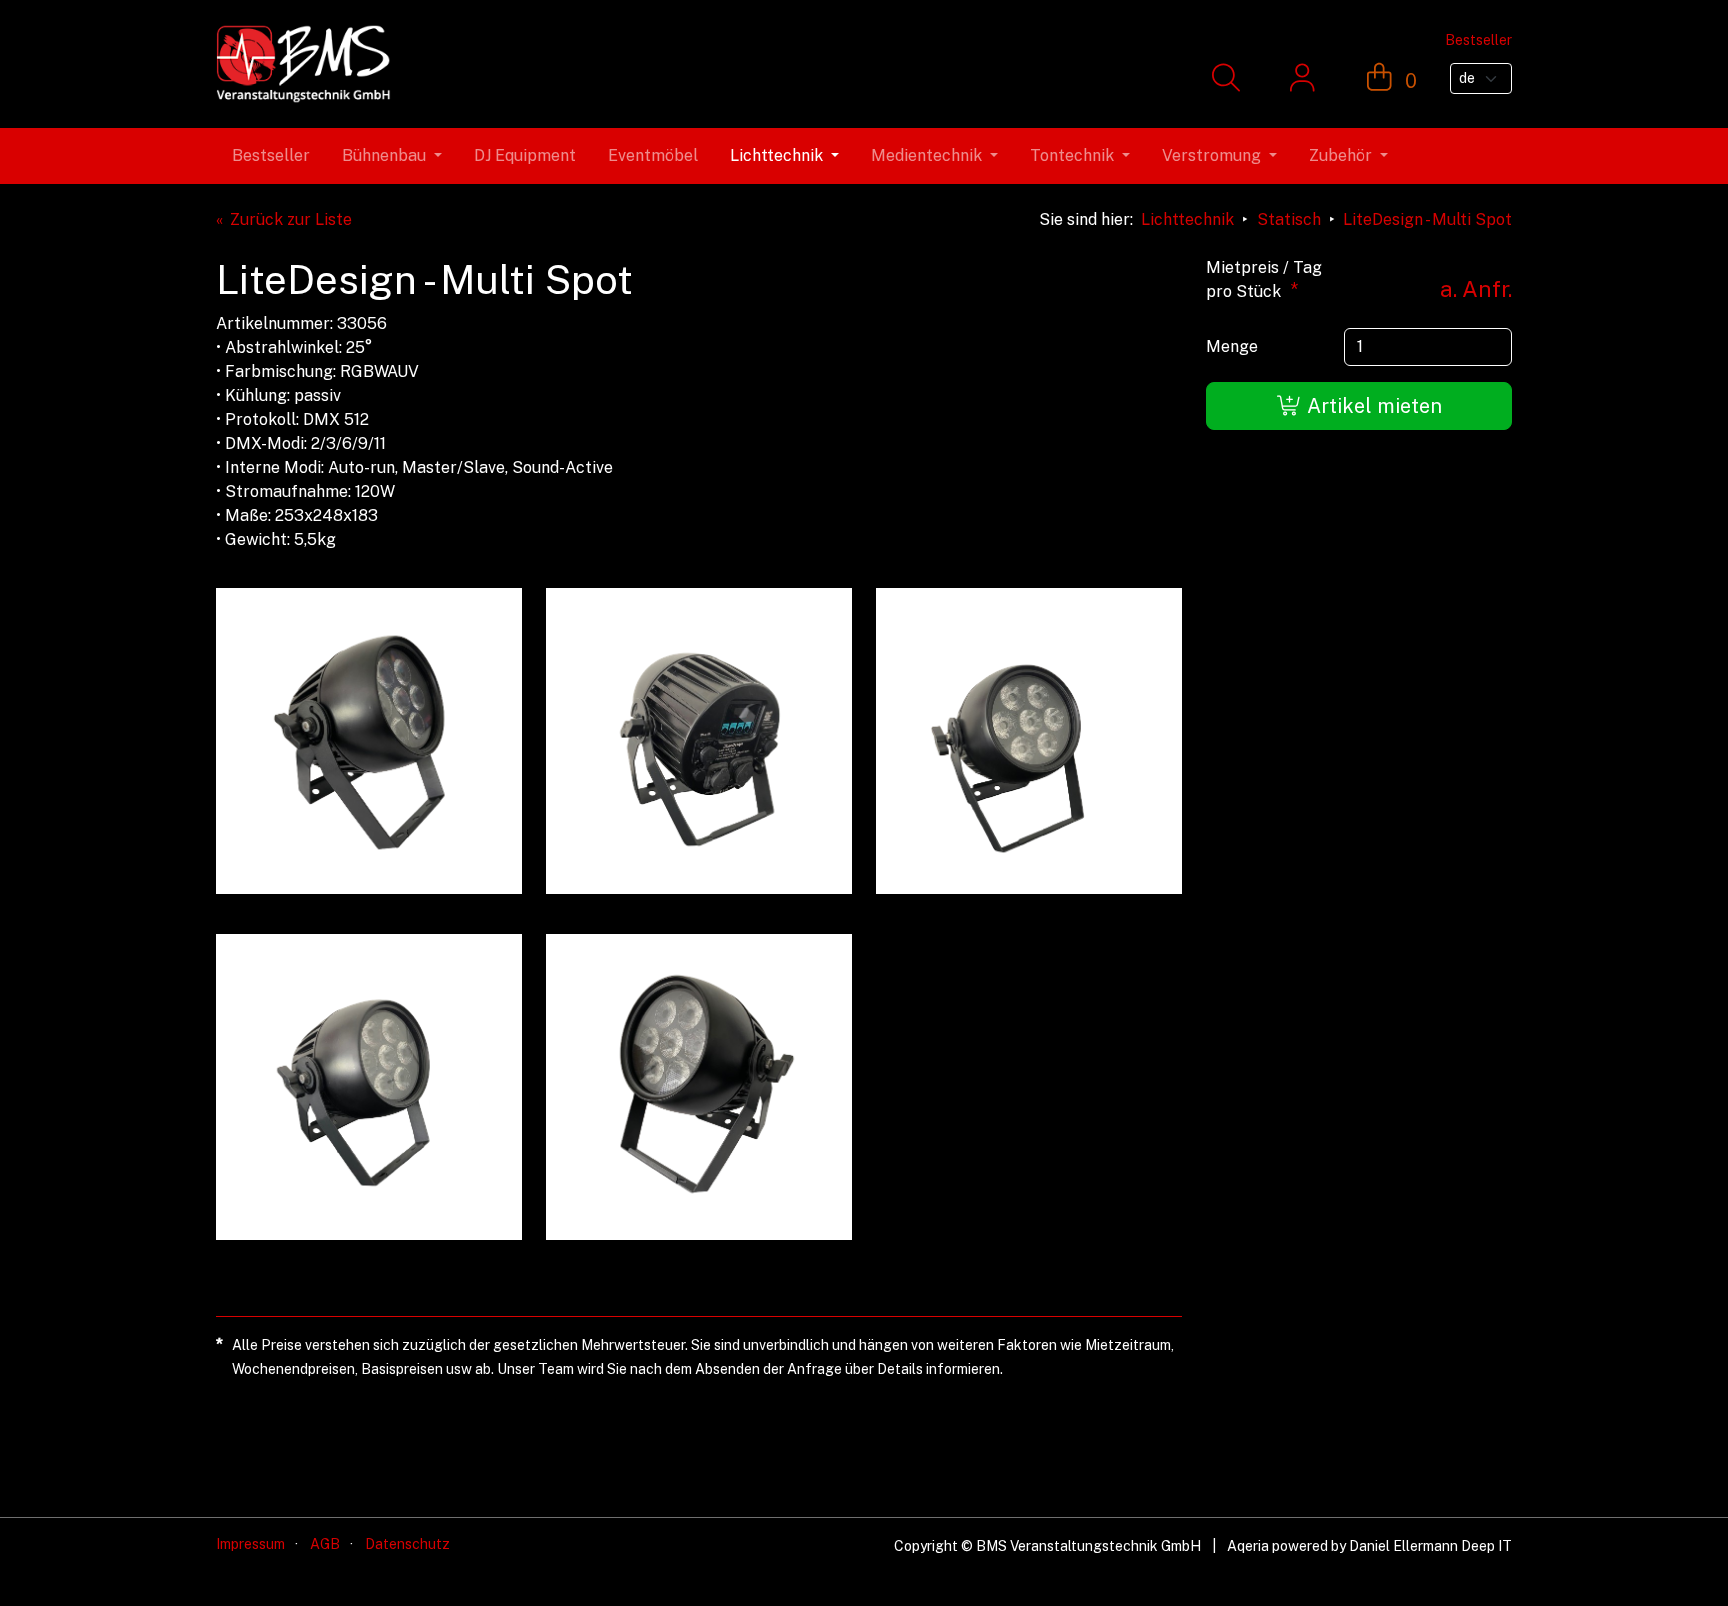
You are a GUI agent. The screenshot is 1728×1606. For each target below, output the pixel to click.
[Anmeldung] (1302, 79)
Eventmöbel (653, 155)
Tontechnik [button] (1072, 155)
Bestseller (271, 155)
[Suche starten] (1225, 79)
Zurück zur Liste (291, 219)
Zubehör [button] (1340, 155)
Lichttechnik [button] (776, 155)
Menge (1232, 346)
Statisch (1289, 219)
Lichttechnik (1187, 219)
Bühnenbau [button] (384, 155)
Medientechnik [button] (926, 155)
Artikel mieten (1372, 406)
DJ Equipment (525, 155)
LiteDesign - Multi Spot (1427, 219)
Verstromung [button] (1211, 155)
